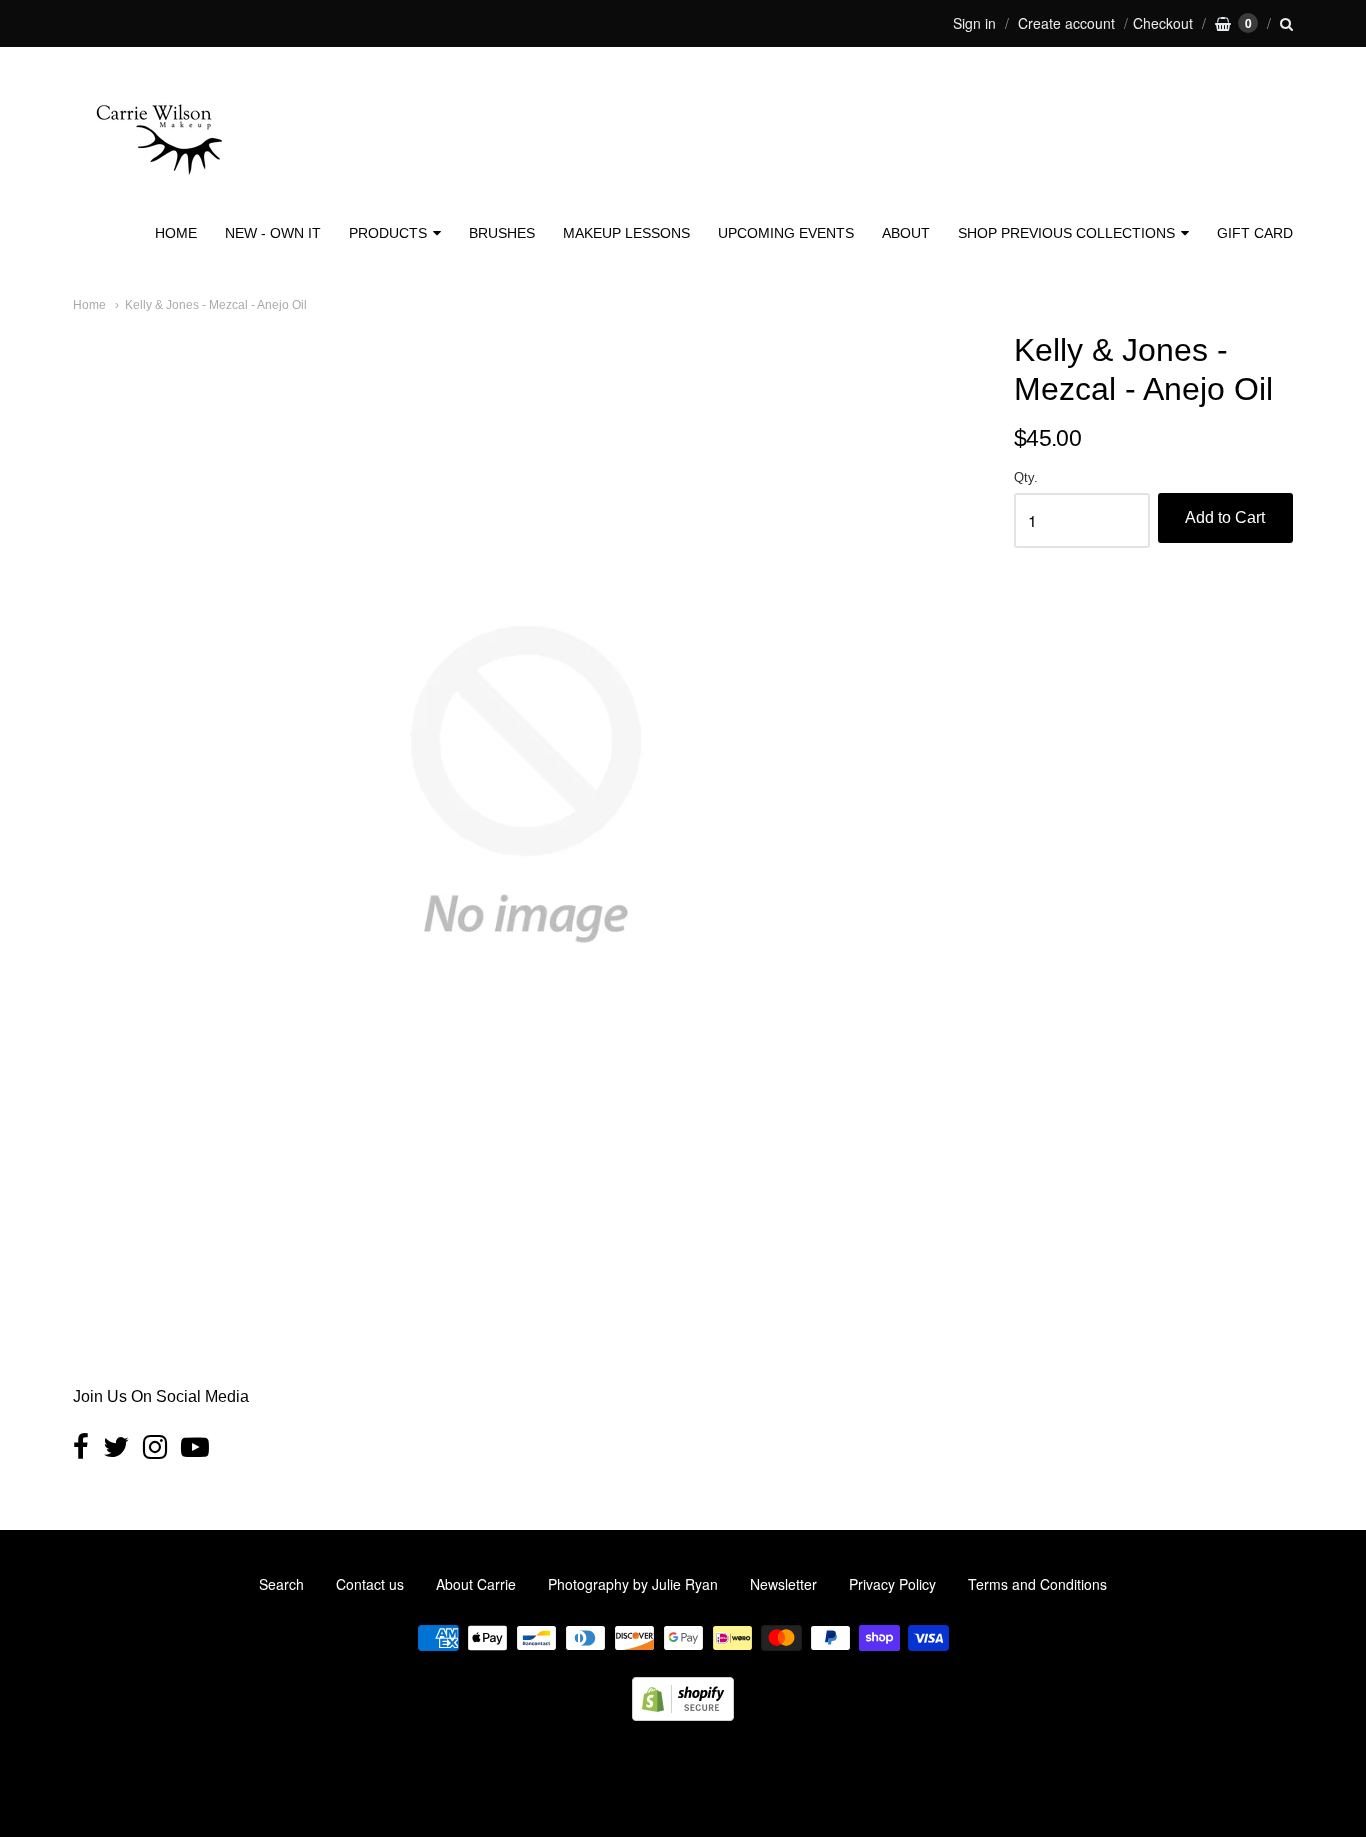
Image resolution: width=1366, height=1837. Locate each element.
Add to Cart (1225, 517)
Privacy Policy (892, 1584)
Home (89, 305)
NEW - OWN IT (273, 233)
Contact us (370, 1584)
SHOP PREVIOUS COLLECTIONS (1066, 233)
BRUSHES (502, 233)
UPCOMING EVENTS (786, 233)
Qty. (1026, 478)
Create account (1066, 23)
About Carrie (476, 1584)
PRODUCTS (388, 233)
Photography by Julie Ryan (633, 1584)
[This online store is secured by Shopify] (683, 1714)
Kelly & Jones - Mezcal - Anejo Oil (216, 305)
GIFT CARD (1255, 233)
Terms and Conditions (1037, 1584)
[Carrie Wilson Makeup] (158, 187)
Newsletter (783, 1584)
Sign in (974, 23)
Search (281, 1584)
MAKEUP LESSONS (626, 233)
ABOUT (906, 233)
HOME (176, 233)
